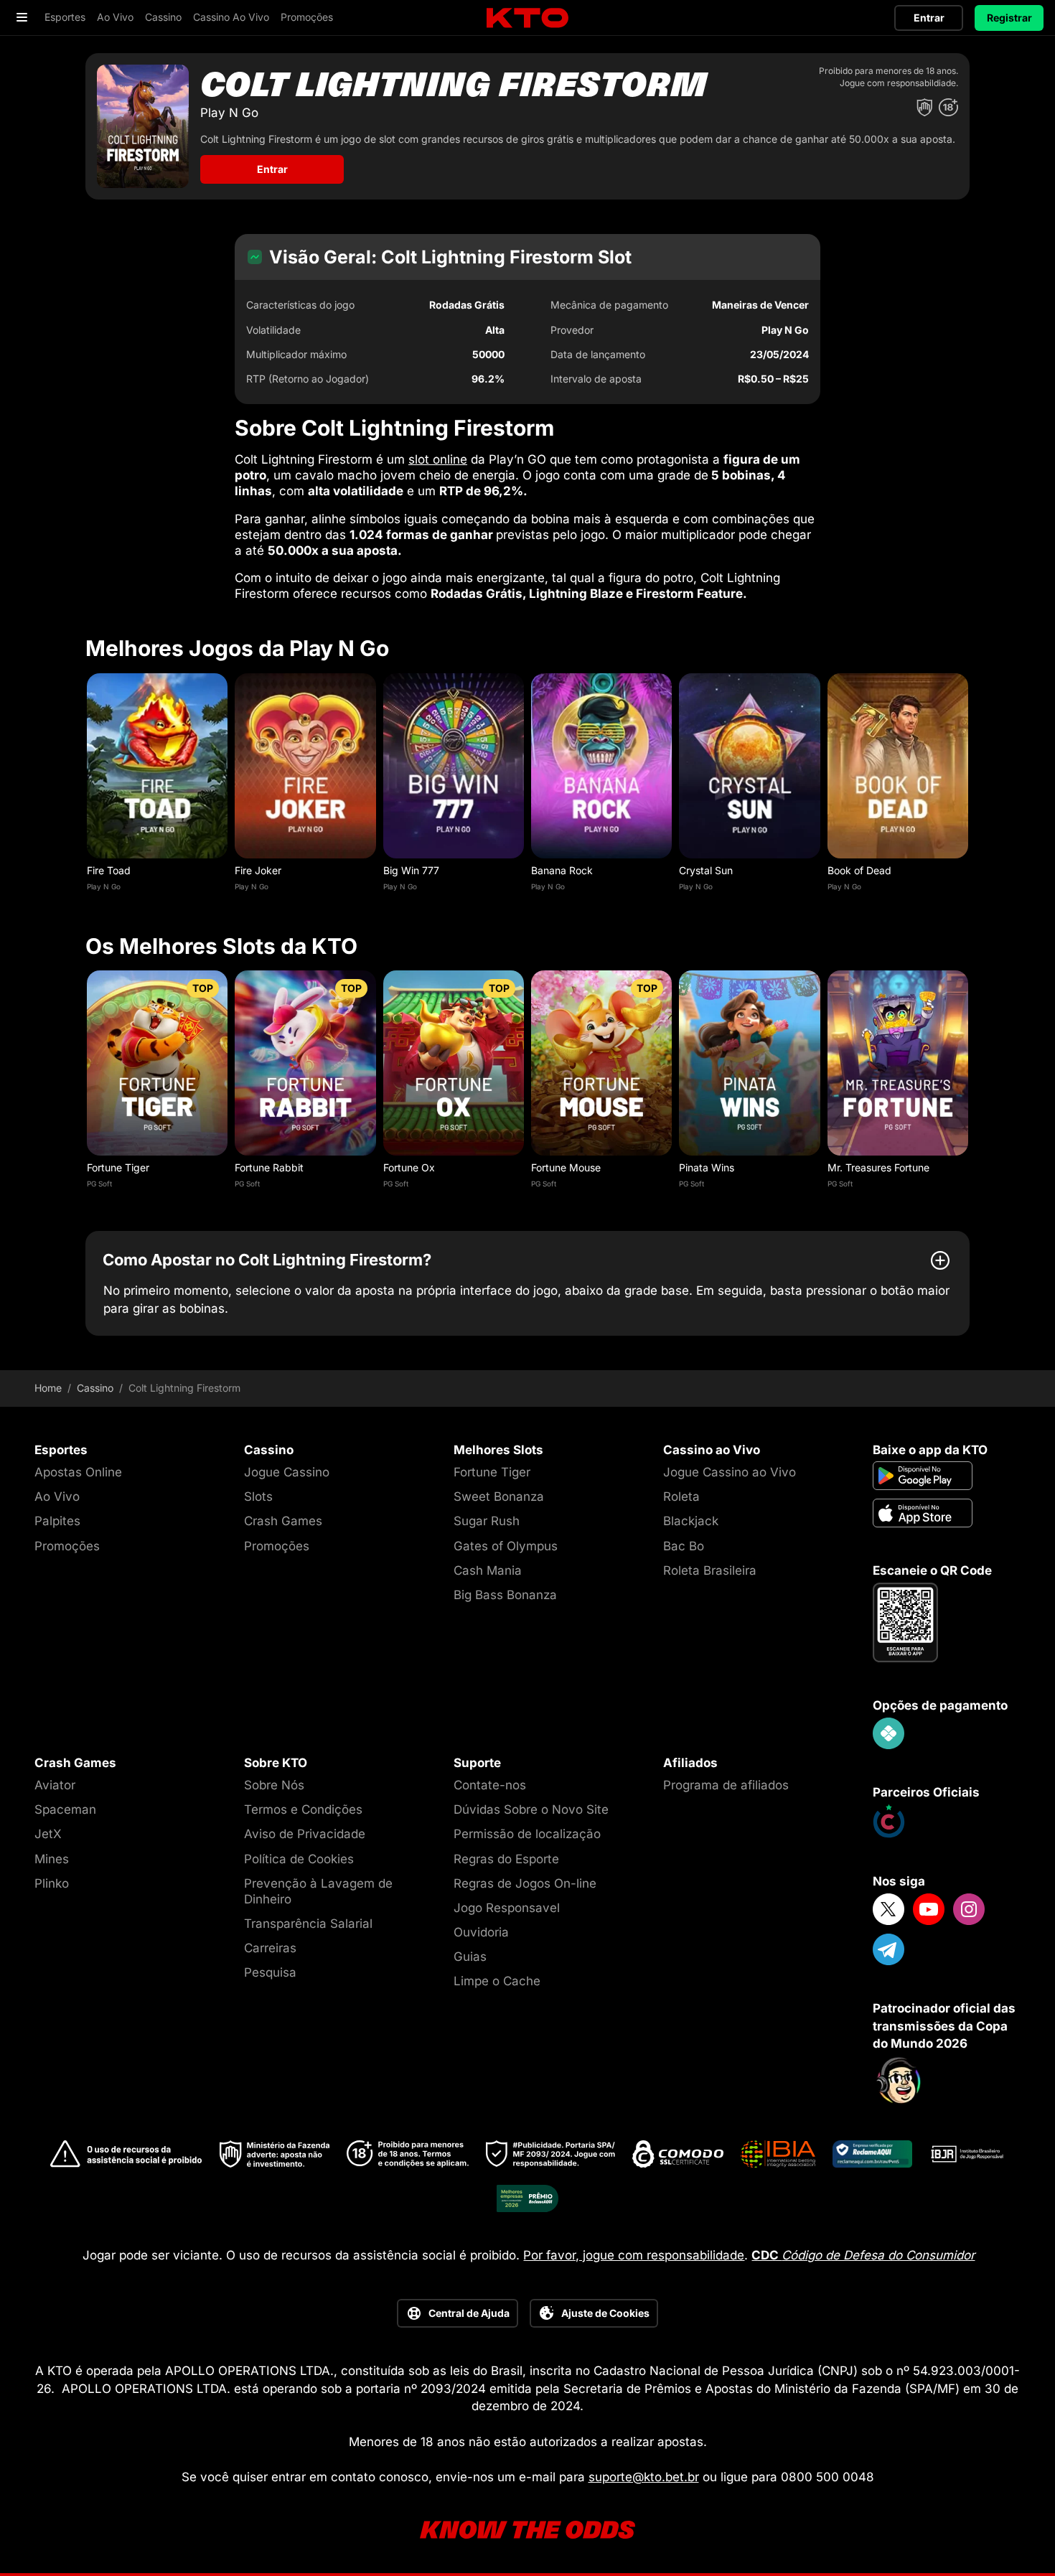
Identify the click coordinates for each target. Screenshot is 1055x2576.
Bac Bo (684, 1546)
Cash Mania (488, 1570)
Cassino (95, 1388)
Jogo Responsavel (507, 1908)
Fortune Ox (409, 1167)
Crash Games (283, 1521)
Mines (52, 1859)
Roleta (681, 1497)
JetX (48, 1834)
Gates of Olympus (506, 1546)
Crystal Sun (706, 870)
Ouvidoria (481, 1932)
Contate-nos (490, 1785)
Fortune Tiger (118, 1167)
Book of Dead (859, 870)
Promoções (67, 1546)
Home (48, 1388)
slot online (438, 459)
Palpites (57, 1521)
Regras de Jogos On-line (525, 1883)
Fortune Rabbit (269, 1167)
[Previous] (85, 786)
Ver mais (158, 765)
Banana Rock (562, 870)
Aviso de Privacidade (305, 1834)
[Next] (970, 786)
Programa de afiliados (726, 1785)
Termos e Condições (303, 1809)
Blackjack (691, 1521)
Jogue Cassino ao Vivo (730, 1472)
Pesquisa (270, 1972)
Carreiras (270, 1948)
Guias (470, 1957)
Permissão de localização (527, 1834)
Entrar (929, 18)
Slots (258, 1497)
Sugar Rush (487, 1521)
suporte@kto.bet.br (644, 2477)
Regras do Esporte (506, 1859)
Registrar (1009, 18)
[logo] (527, 18)
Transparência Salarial (308, 1924)
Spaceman (65, 1809)
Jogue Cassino (287, 1472)
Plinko (52, 1883)
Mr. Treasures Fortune (878, 1167)
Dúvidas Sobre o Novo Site (531, 1809)
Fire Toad (109, 870)
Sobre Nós (274, 1785)
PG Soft (99, 1184)
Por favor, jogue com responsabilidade (634, 2255)
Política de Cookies (299, 1859)
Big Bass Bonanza (505, 1595)
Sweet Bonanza (499, 1497)
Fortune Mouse (566, 1167)
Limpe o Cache (497, 1981)
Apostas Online (78, 1472)
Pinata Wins (707, 1167)
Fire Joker (258, 870)
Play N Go (104, 886)
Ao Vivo (57, 1497)
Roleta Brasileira (710, 1570)
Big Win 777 (411, 870)
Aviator (55, 1785)
